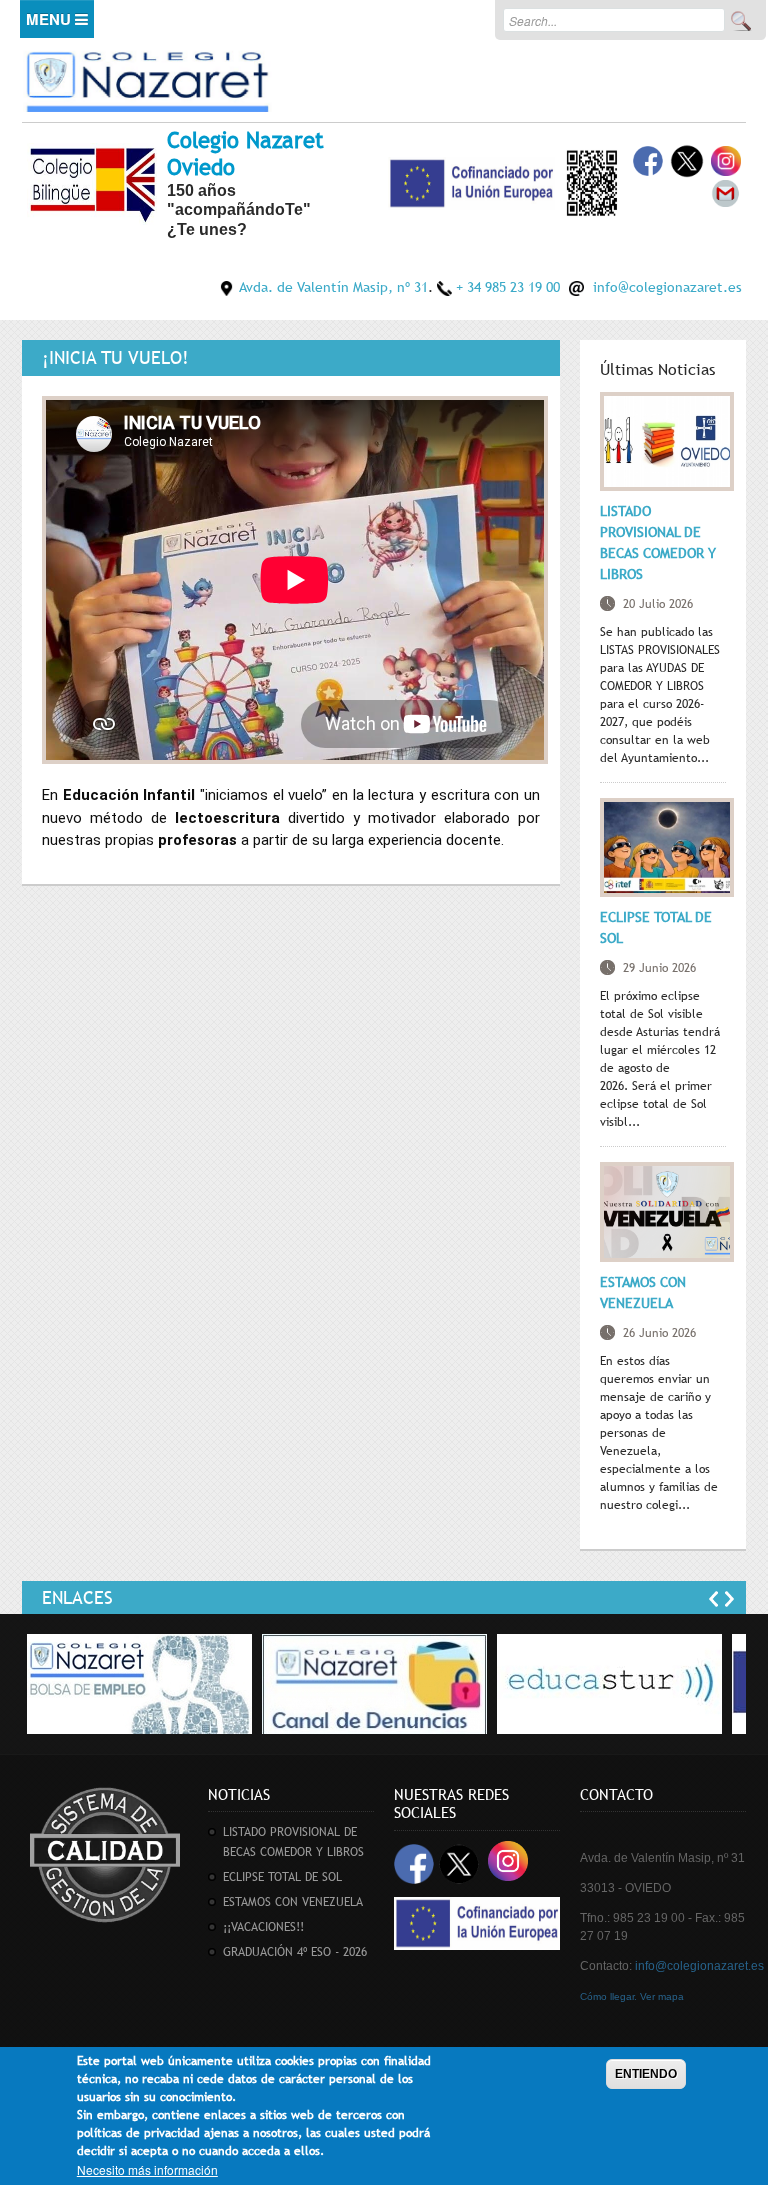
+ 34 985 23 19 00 (508, 287)
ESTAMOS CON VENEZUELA (293, 1902)
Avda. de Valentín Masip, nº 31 (333, 287)
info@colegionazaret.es (667, 287)
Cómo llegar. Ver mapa (632, 1996)
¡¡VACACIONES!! (263, 1927)
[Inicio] (147, 78)
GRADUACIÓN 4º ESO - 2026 (295, 1952)
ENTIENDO (646, 2074)
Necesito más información (147, 2169)
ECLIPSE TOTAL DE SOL (282, 1877)
